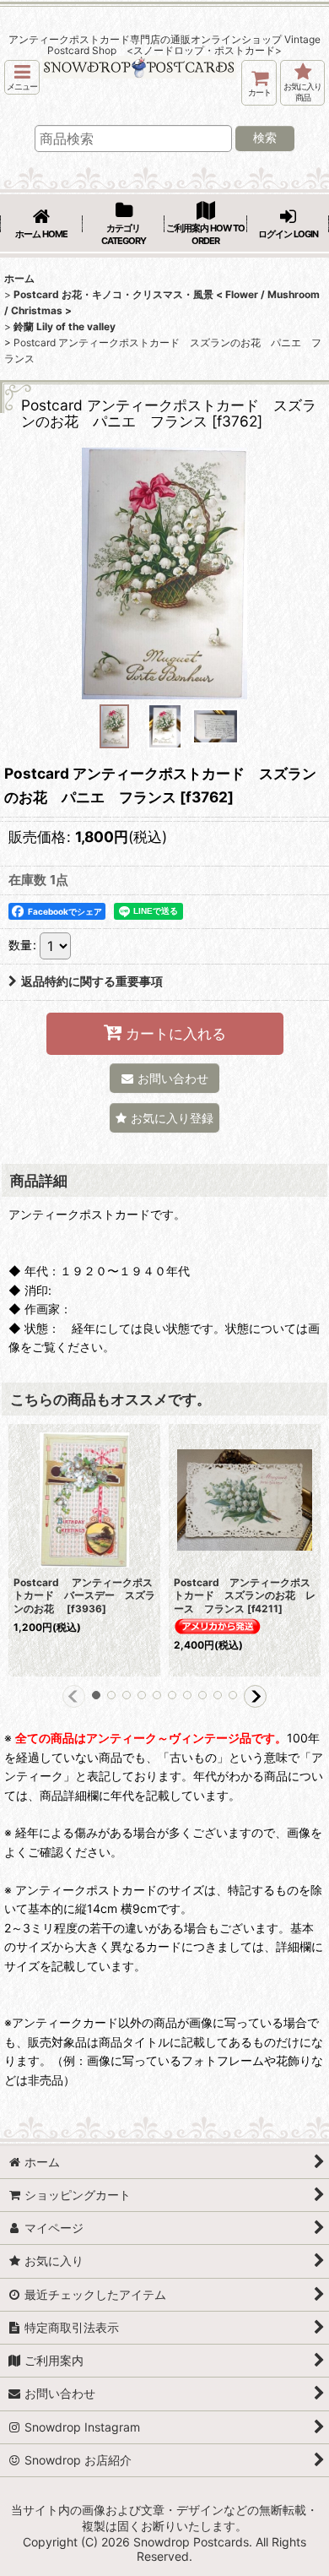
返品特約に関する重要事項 (92, 981)
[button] (22, 77)
